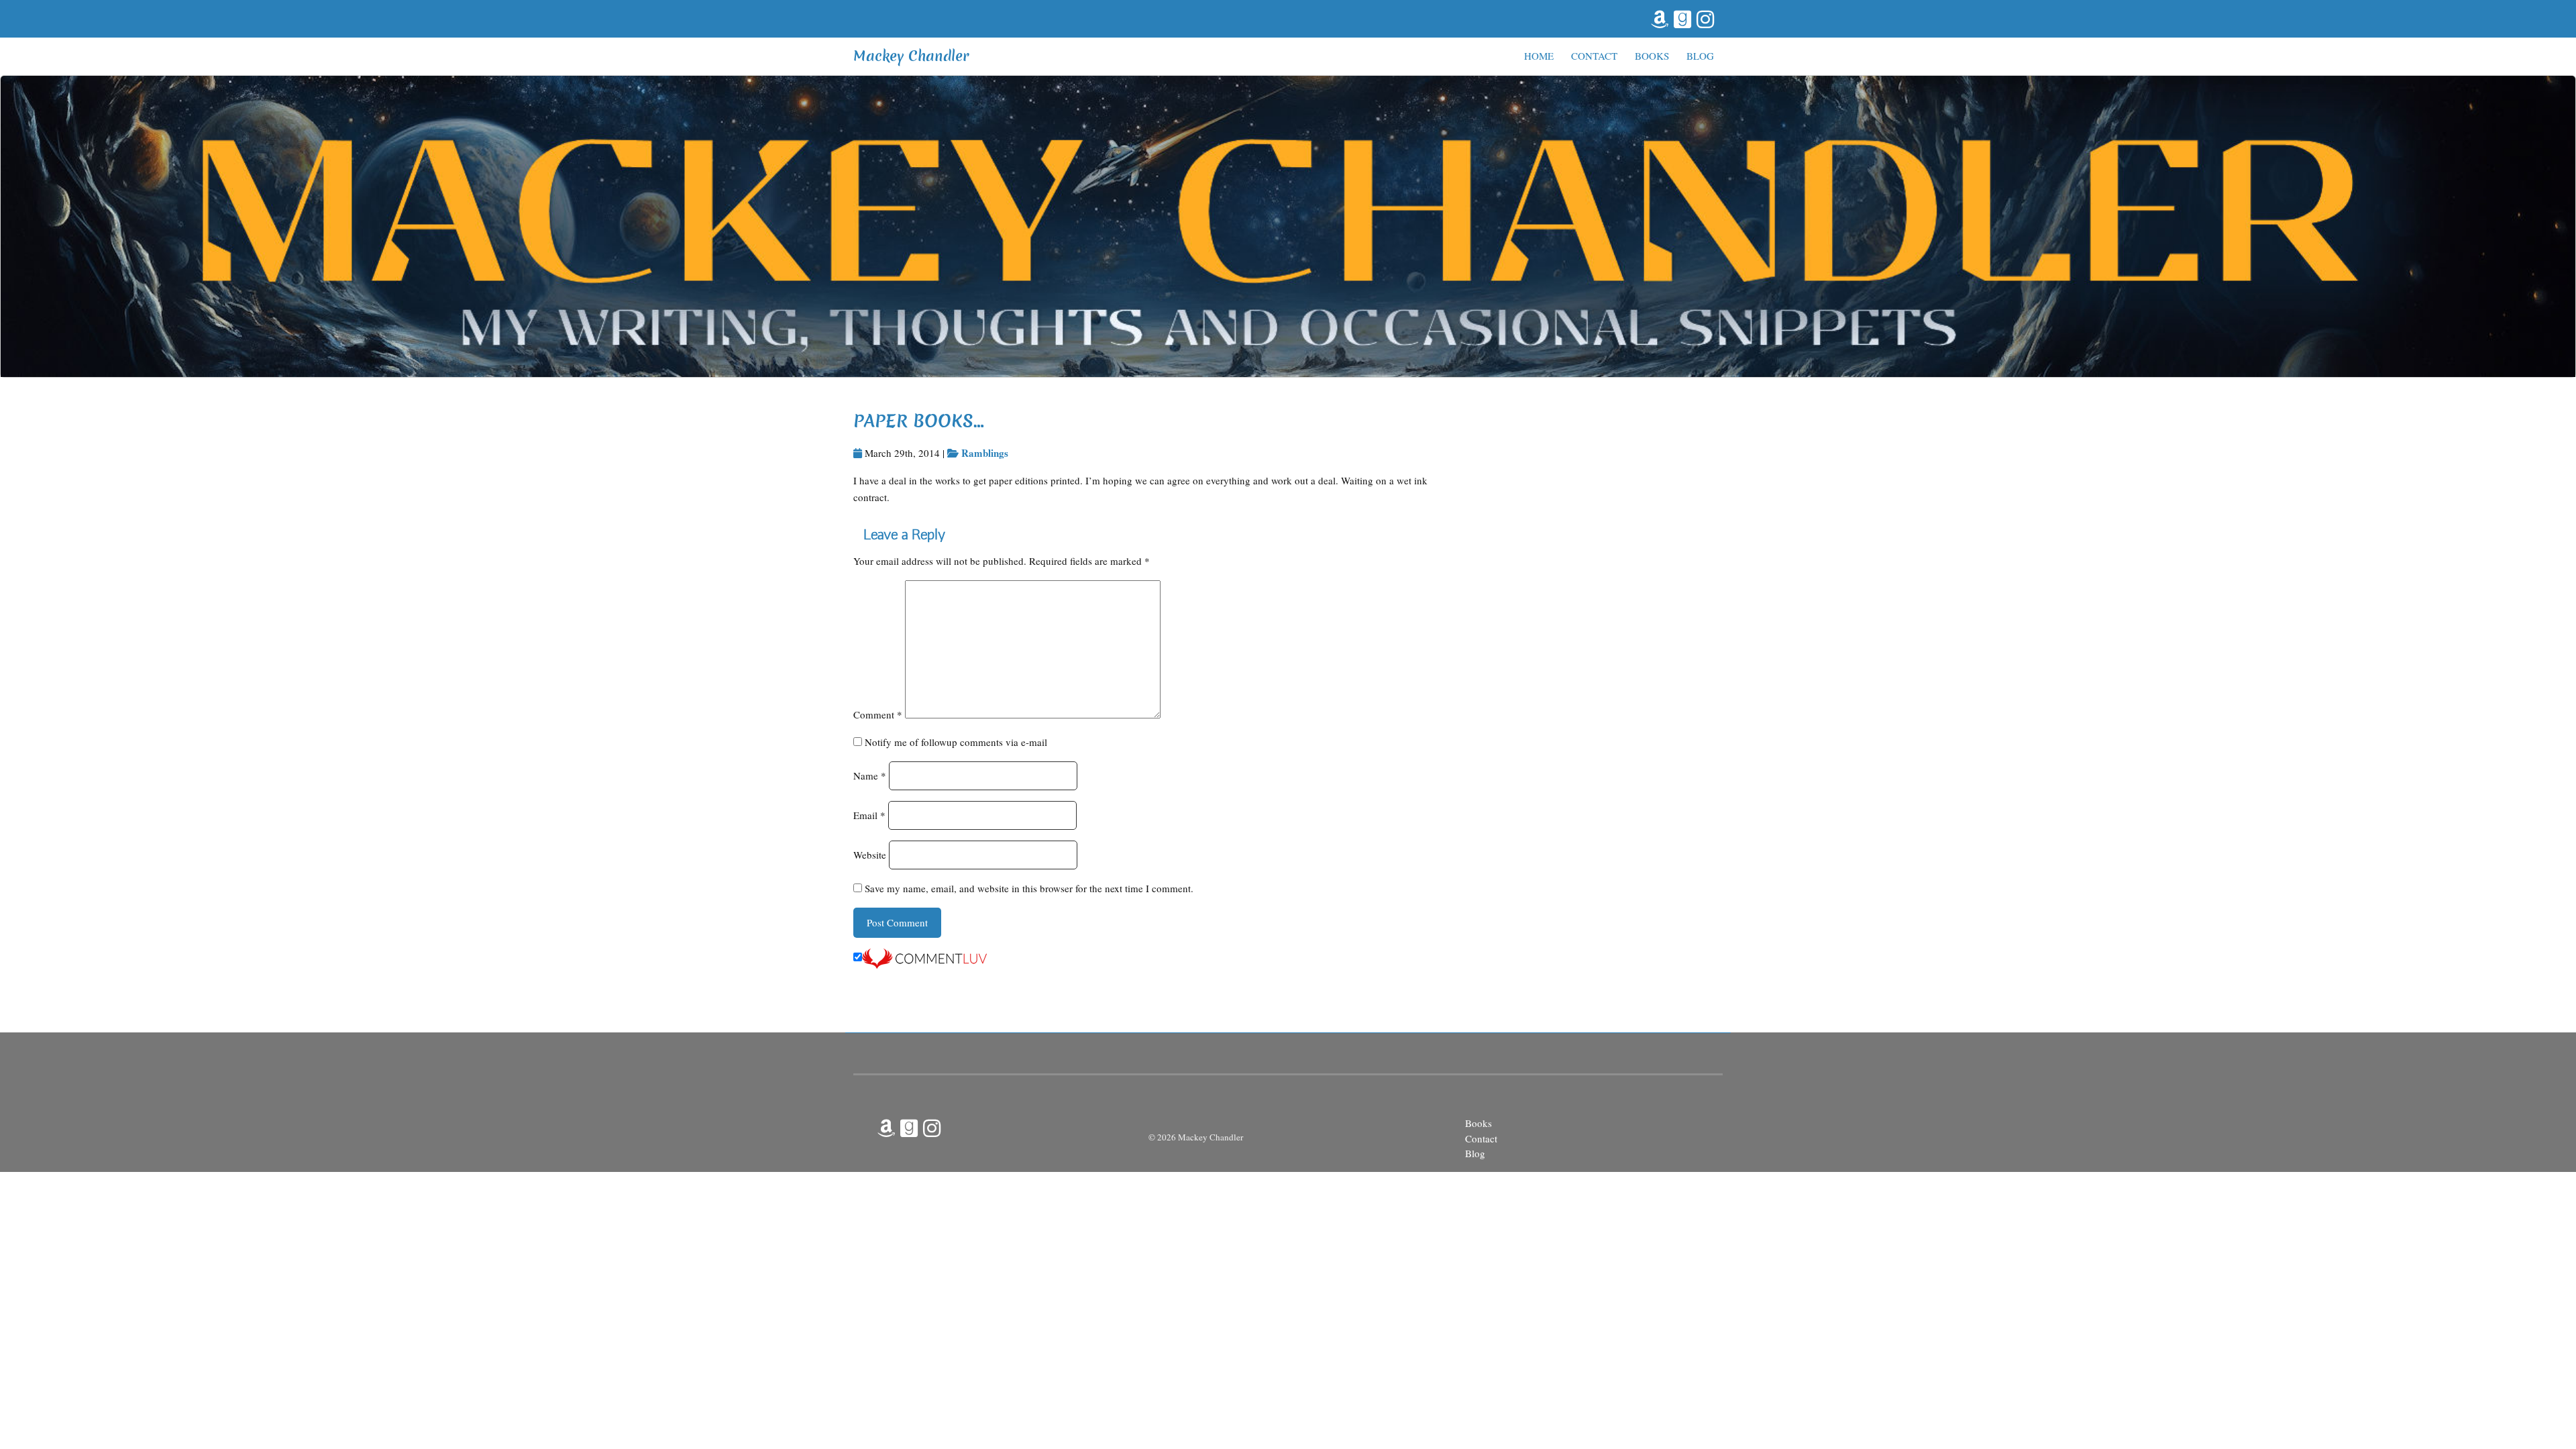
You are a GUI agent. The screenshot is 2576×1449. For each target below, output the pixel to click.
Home (1539, 56)
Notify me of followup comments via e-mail (956, 742)
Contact (1594, 56)
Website (870, 855)
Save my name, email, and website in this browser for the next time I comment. (1029, 888)
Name (870, 775)
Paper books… (919, 421)
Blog (1700, 56)
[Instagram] (1704, 17)
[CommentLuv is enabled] (924, 957)
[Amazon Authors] (1658, 17)
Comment (878, 714)
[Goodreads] (1681, 17)
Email (869, 815)
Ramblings (985, 453)
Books (1652, 56)
